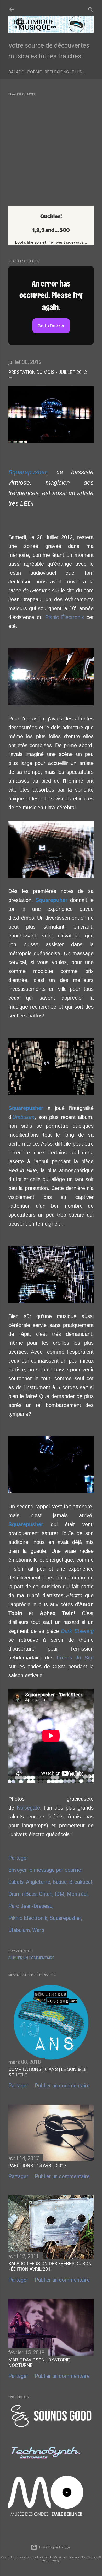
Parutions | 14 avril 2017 (37, 2165)
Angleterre (38, 1882)
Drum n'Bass (22, 1894)
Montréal (77, 1894)
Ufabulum (19, 1930)
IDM (59, 1894)
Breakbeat (81, 1882)
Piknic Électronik (65, 617)
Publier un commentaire (31, 1958)
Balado (16, 72)
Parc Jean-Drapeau (30, 1906)
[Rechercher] (90, 8)
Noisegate (28, 1808)
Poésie (34, 72)
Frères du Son (75, 1658)
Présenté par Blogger (55, 2547)
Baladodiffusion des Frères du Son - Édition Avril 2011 (50, 2266)
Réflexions (57, 72)
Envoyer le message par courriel (45, 1870)
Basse (60, 1882)
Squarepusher (65, 1918)
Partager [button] (18, 1858)
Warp (38, 1930)
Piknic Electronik (28, 1918)
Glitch (46, 1894)
